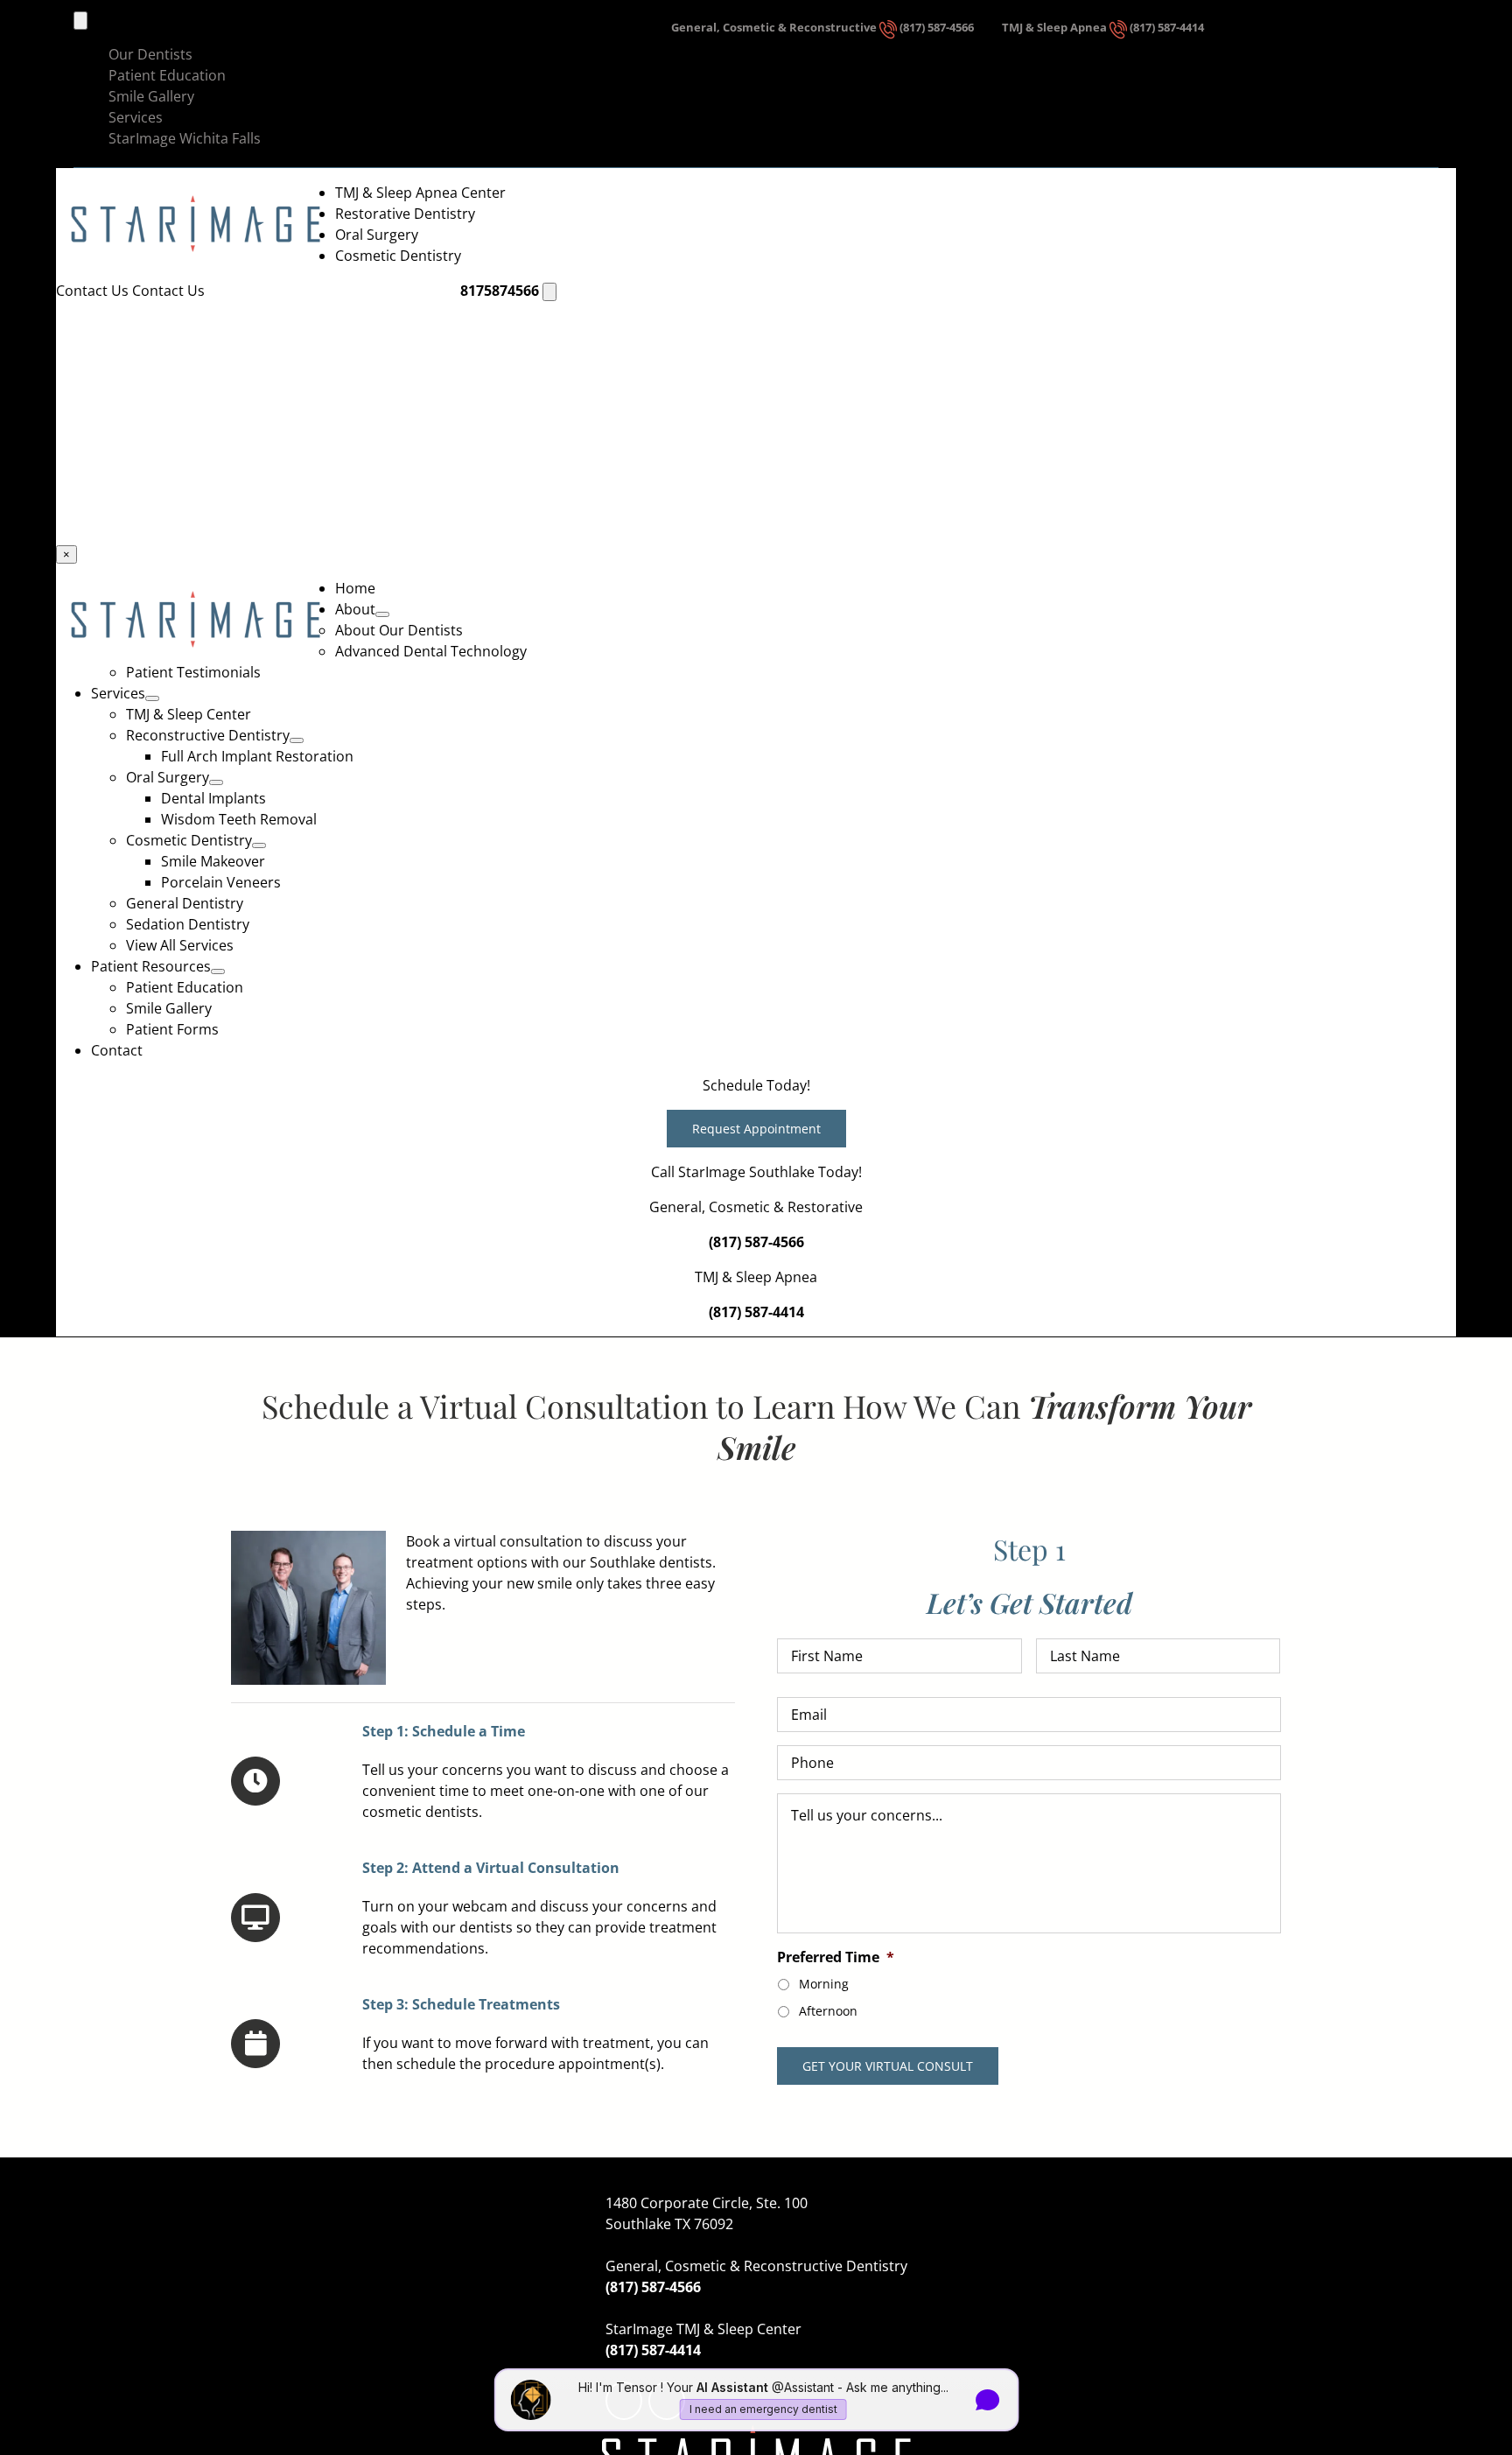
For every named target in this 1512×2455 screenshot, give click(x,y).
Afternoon (828, 2011)
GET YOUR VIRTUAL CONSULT (888, 2066)
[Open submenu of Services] (152, 698)
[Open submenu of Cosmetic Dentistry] (259, 845)
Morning (824, 1984)
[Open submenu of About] (382, 614)
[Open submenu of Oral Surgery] (216, 782)
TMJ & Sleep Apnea (1056, 28)
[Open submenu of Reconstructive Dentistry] (297, 740)
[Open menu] (549, 292)
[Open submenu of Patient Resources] (218, 971)
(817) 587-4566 (937, 28)
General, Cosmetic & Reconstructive (775, 28)
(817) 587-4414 (1167, 28)
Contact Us (94, 291)
